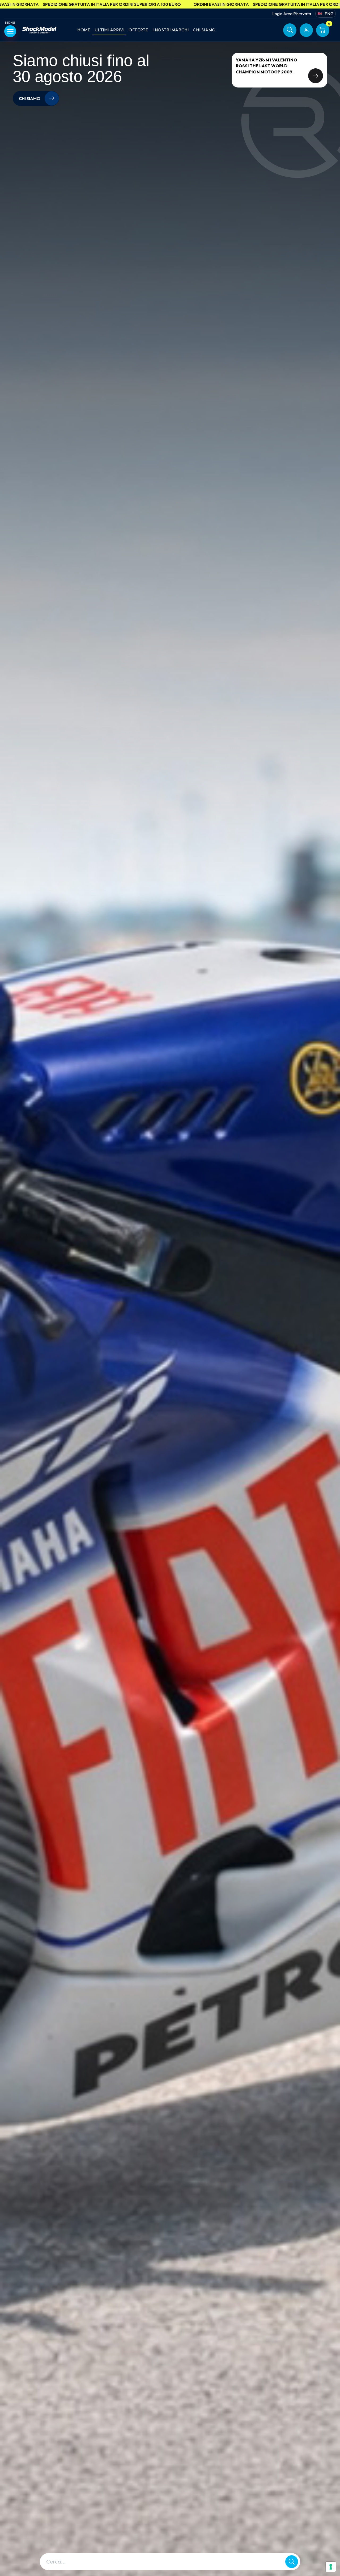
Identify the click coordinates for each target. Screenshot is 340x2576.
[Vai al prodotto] (316, 76)
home (84, 30)
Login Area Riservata (292, 14)
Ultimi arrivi (109, 30)
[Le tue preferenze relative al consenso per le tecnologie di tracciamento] (331, 2567)
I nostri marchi (171, 30)
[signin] (306, 30)
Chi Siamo (204, 30)
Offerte (138, 30)
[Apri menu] (10, 31)
